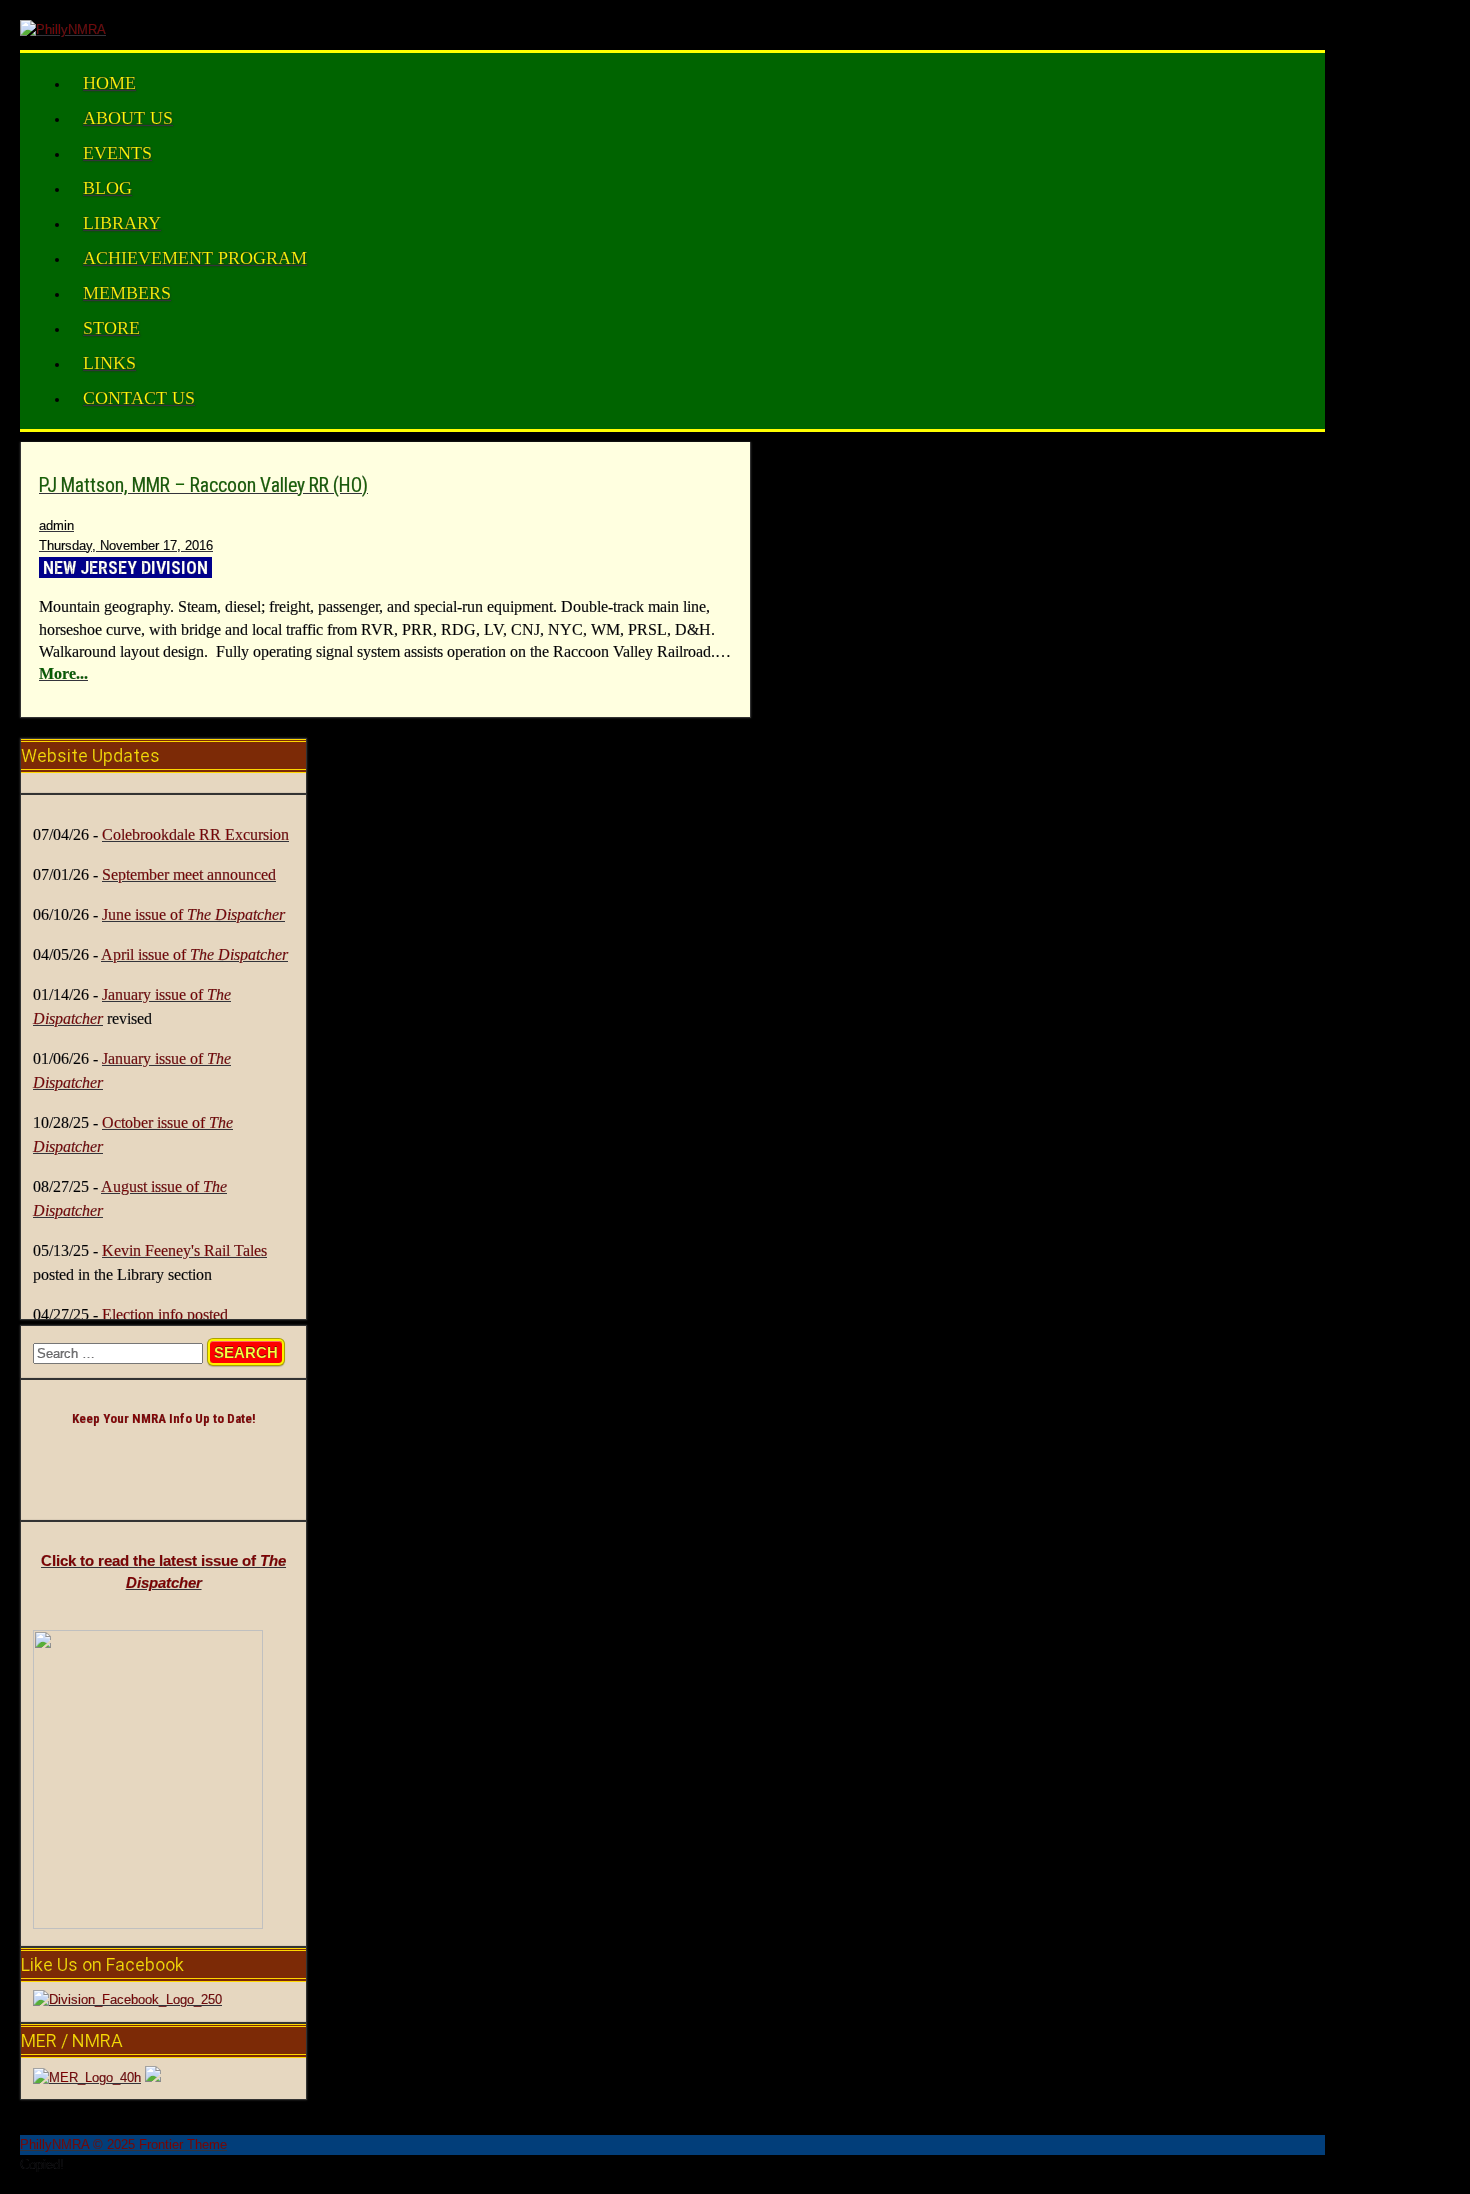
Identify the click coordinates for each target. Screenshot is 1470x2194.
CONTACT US (139, 398)
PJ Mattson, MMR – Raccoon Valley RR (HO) (203, 485)
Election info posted (165, 1314)
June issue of (193, 914)
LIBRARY (122, 223)
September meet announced (189, 874)
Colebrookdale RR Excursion (195, 834)
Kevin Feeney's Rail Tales (184, 1250)
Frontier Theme (183, 2144)
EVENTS (117, 153)
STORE (111, 328)
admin (56, 525)
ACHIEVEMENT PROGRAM (195, 258)
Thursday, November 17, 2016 (126, 545)
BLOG (107, 188)
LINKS (109, 363)
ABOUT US (128, 118)
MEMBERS (127, 293)
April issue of (194, 954)
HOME (109, 83)
